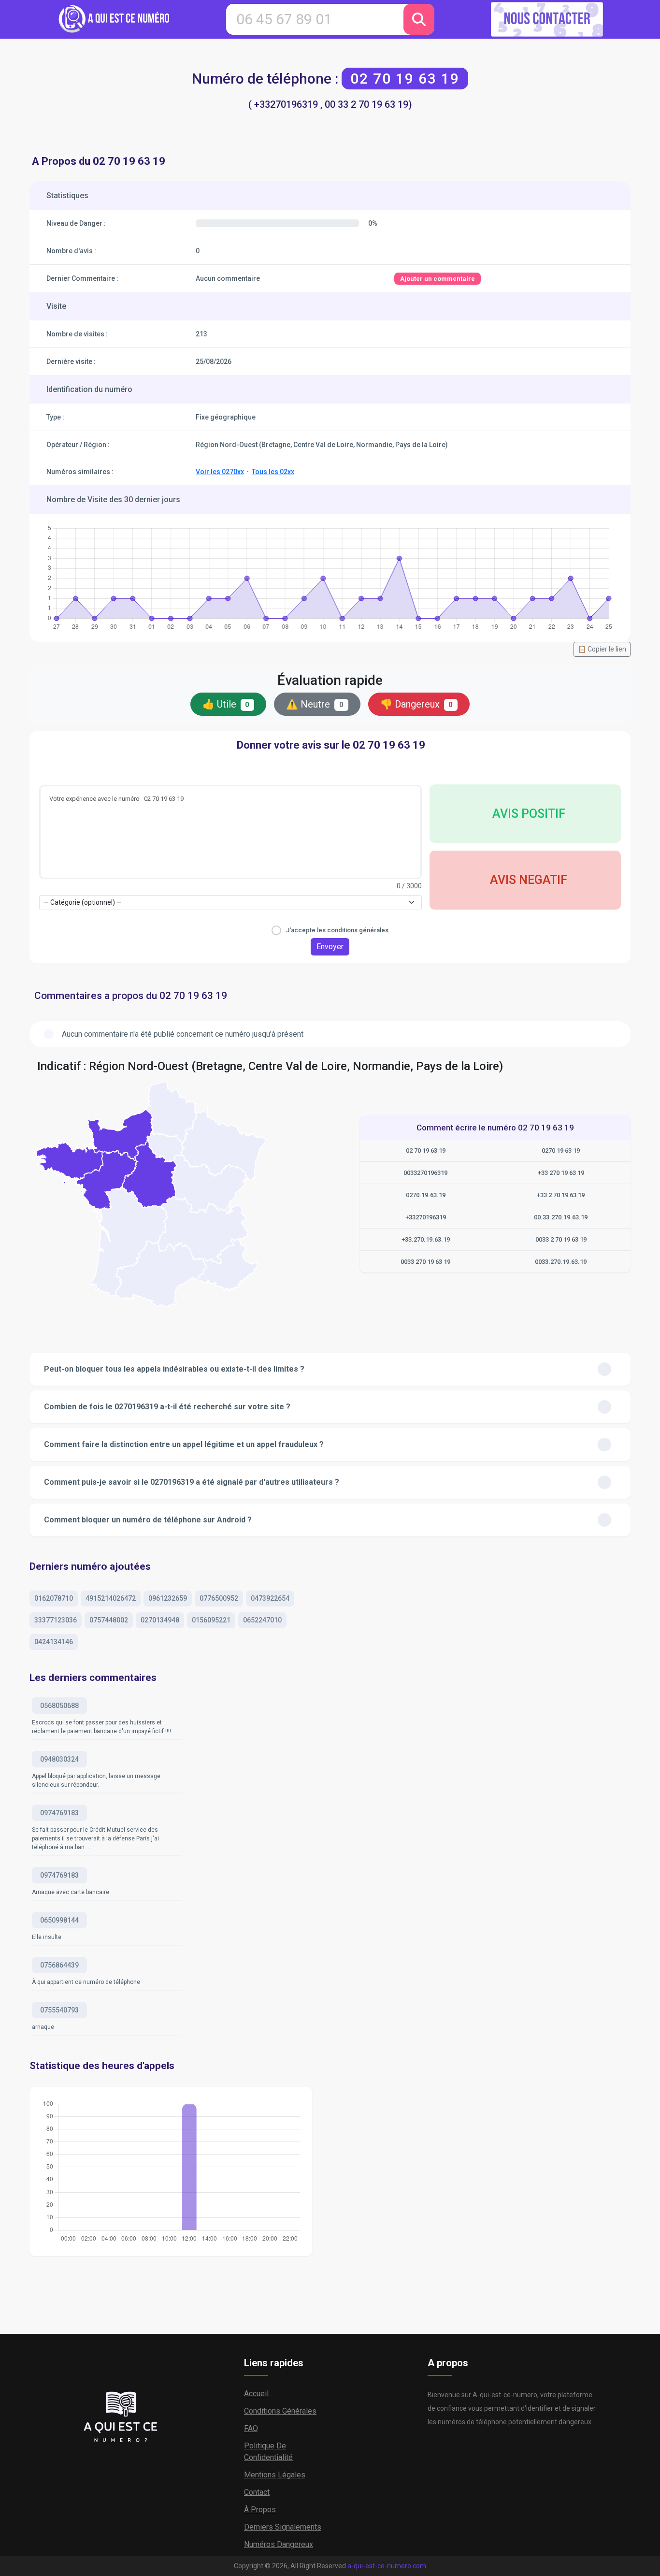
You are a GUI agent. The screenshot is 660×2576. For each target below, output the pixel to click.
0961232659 (168, 1598)
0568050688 (59, 1706)
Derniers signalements (283, 2527)
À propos (260, 2510)
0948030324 (59, 1759)
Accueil (256, 2394)
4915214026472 (111, 1598)
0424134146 (54, 1642)
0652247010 (262, 1620)
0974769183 (59, 1813)
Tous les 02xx (273, 472)
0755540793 (59, 2010)
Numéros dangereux (279, 2544)
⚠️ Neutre (315, 704)
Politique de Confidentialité (268, 2452)
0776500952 (219, 1598)
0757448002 (109, 1620)
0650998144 (59, 1920)
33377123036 (56, 1620)
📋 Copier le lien (602, 649)
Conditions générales (280, 2411)
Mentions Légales (275, 2475)
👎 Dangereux (417, 704)
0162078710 (54, 1598)
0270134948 (160, 1620)
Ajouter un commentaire (438, 279)
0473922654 (270, 1598)
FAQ (251, 2428)
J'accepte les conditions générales (337, 930)
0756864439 (59, 1965)
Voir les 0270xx (220, 472)
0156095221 (211, 1620)
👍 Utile (226, 704)
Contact (257, 2492)
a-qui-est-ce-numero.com (387, 2566)
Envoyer (330, 947)
